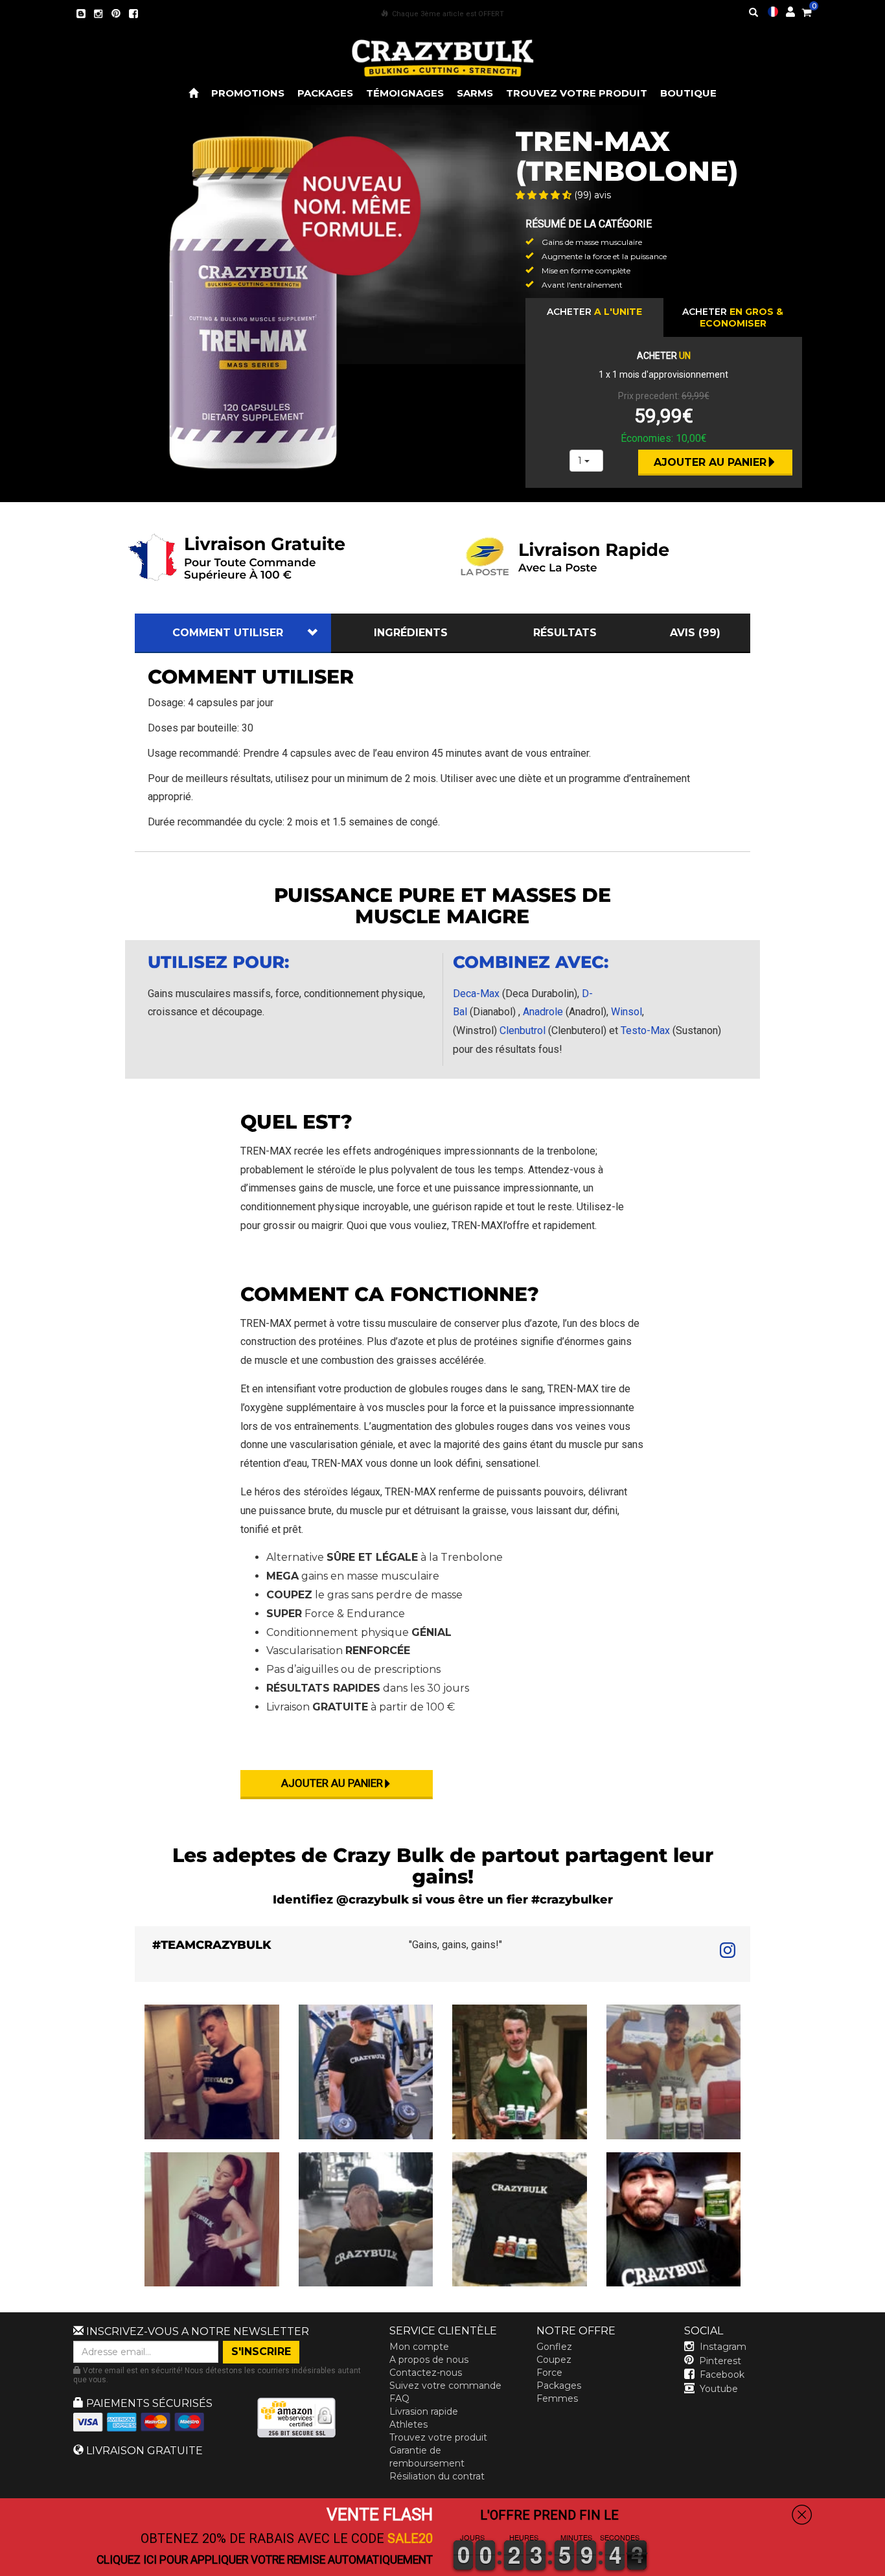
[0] (807, 10)
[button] (884, 2567)
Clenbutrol (523, 1030)
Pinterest (720, 2361)
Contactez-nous (426, 2373)
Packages (325, 93)
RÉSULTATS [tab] (565, 633)
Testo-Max (645, 1030)
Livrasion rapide (424, 2411)
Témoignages (405, 93)
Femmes (557, 2398)
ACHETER (594, 312)
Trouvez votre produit (577, 93)
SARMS (475, 93)
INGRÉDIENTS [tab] (411, 633)
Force (549, 2373)
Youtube (719, 2389)
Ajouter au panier (710, 462)
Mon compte (419, 2347)
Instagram (723, 2347)
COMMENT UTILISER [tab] (228, 633)
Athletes (408, 2424)
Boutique (688, 93)
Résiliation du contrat (437, 2476)
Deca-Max (476, 994)
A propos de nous (429, 2360)
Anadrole (543, 1012)
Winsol (626, 1012)
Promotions (248, 93)
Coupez (554, 2360)
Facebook (722, 2375)
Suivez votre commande (445, 2386)
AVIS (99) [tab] (695, 633)
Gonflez (554, 2347)
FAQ (399, 2398)
